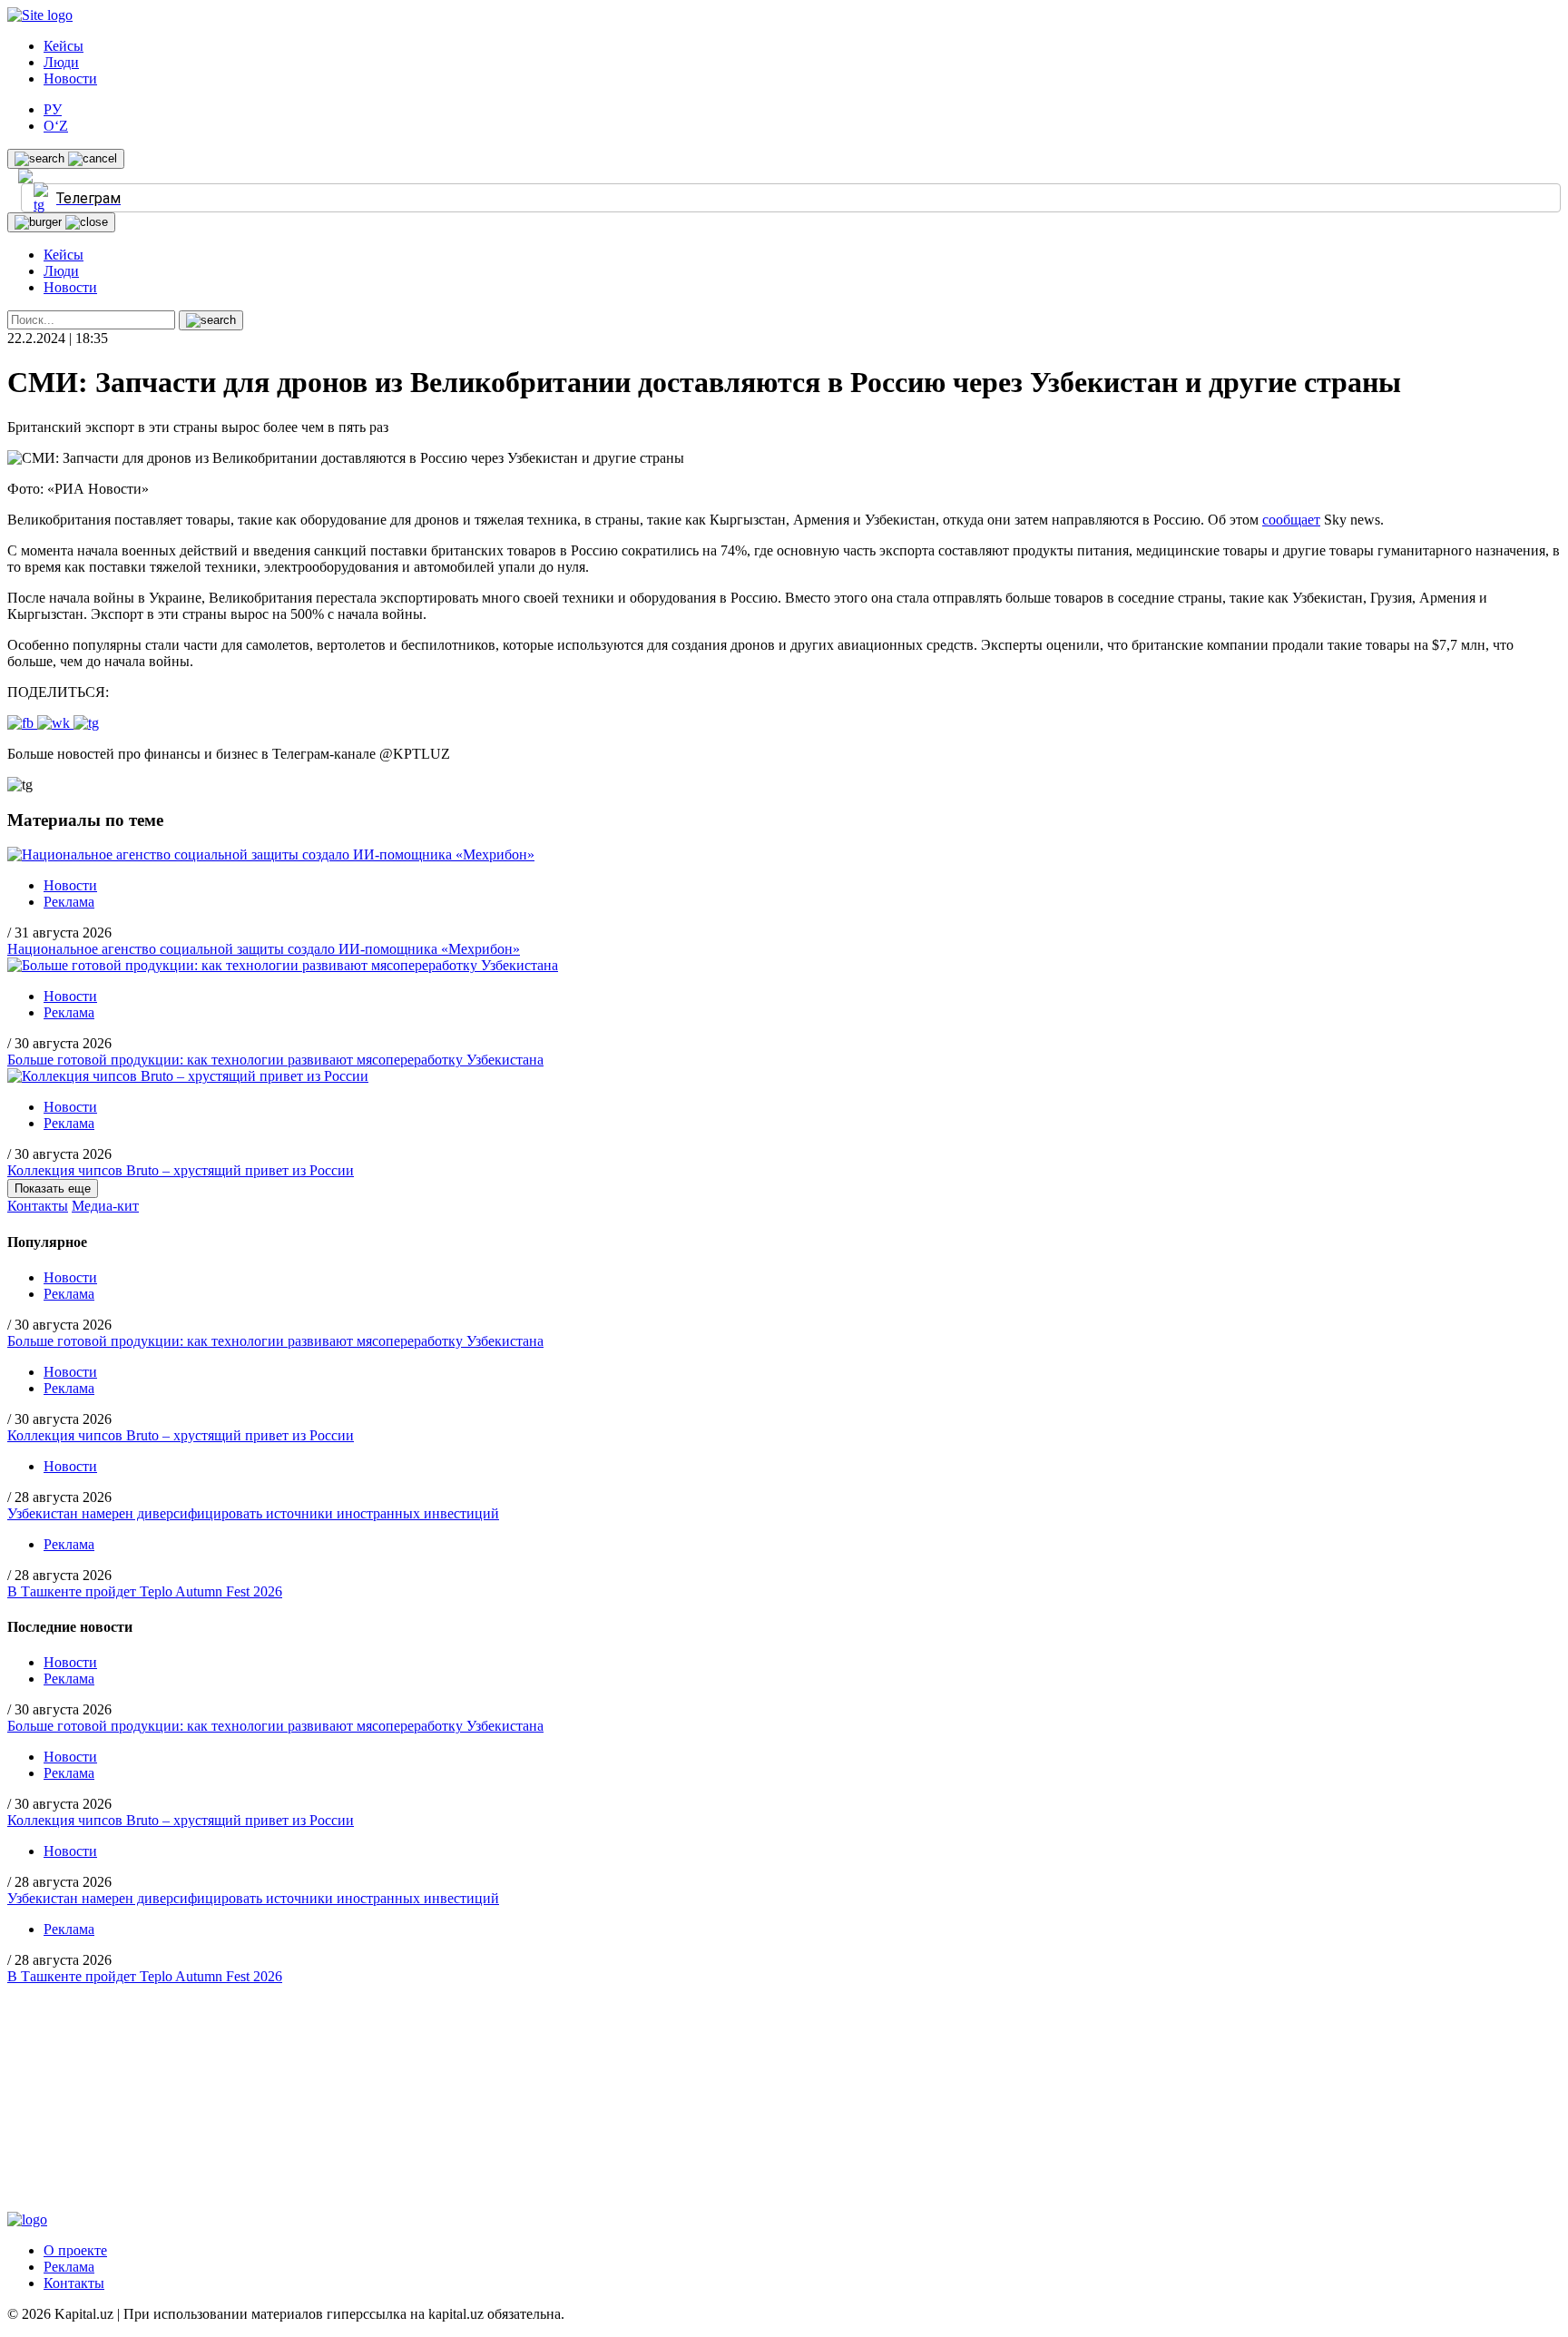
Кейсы (64, 46)
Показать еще (53, 1188)
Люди (61, 62)
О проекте (75, 2250)
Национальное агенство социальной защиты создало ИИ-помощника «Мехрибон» (264, 949)
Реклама (69, 902)
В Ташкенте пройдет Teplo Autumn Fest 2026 (145, 1591)
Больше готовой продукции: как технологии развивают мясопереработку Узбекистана (275, 1060)
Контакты (38, 1206)
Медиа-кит (105, 1206)
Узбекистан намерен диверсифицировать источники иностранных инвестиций (253, 1513)
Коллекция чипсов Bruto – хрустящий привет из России (181, 1170)
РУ (53, 109)
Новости (70, 79)
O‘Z (56, 126)
